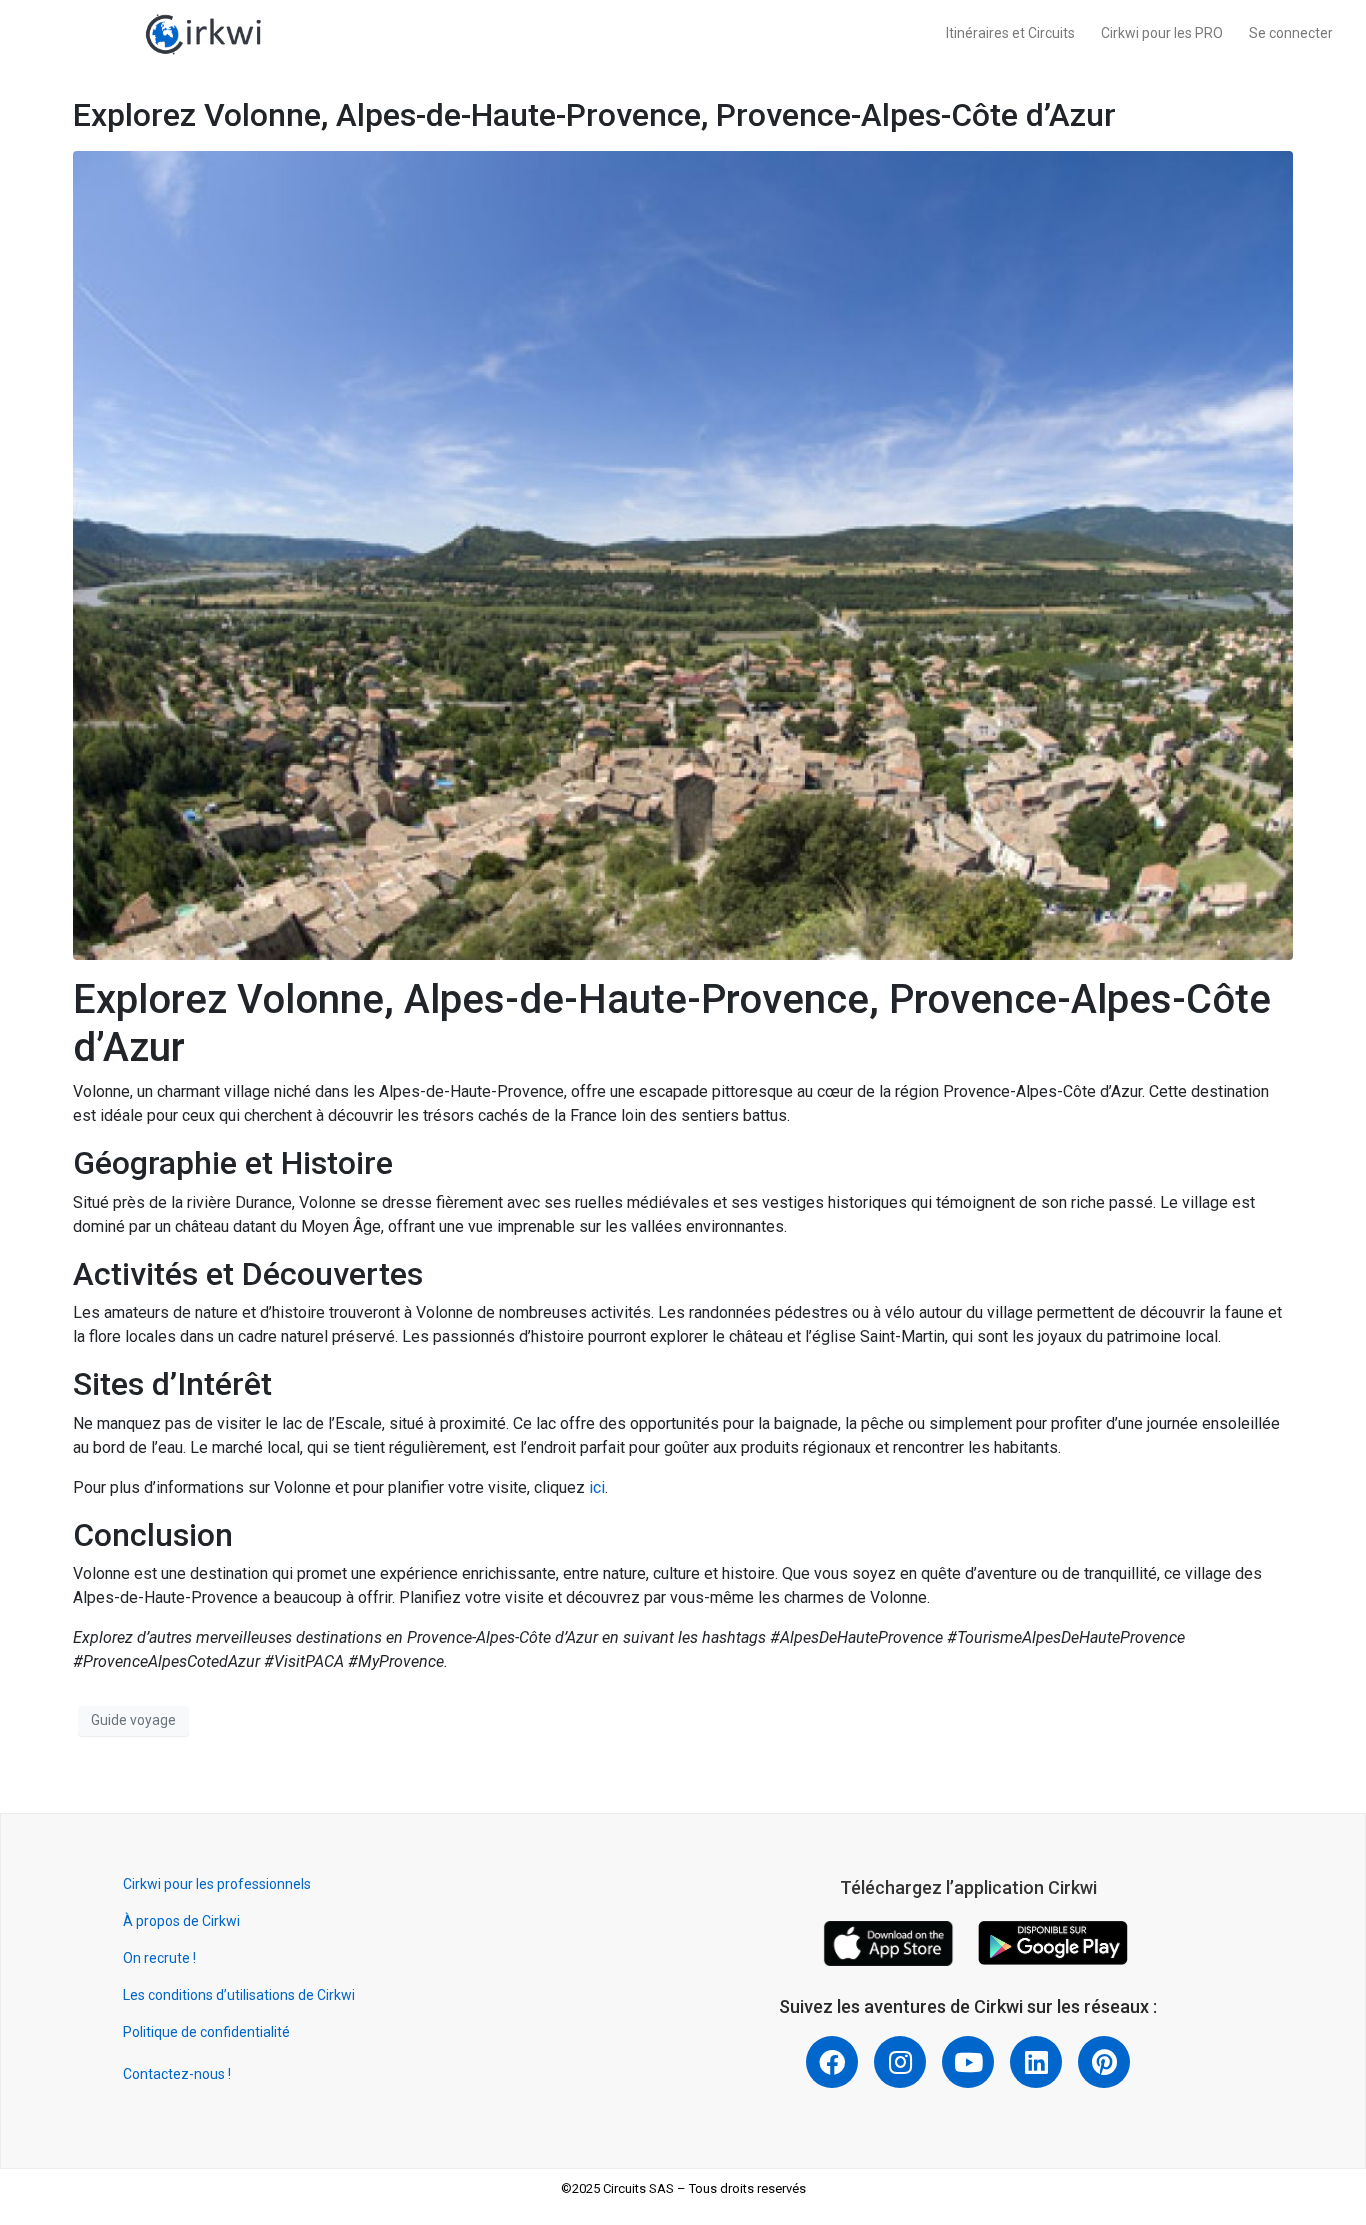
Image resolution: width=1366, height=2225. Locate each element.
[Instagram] (900, 2062)
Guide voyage (133, 1720)
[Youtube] (968, 2062)
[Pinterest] (1104, 2062)
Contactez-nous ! (177, 2074)
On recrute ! (159, 1958)
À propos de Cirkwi (181, 1921)
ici (597, 1487)
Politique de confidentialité (206, 2032)
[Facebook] (832, 2062)
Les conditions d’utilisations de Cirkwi (239, 1995)
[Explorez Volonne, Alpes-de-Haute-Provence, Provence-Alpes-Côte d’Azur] (683, 554)
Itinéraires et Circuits (1010, 33)
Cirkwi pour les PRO (1162, 33)
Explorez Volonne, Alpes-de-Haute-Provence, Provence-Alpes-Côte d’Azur (594, 115)
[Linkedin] (1036, 2062)
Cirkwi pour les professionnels (218, 1884)
